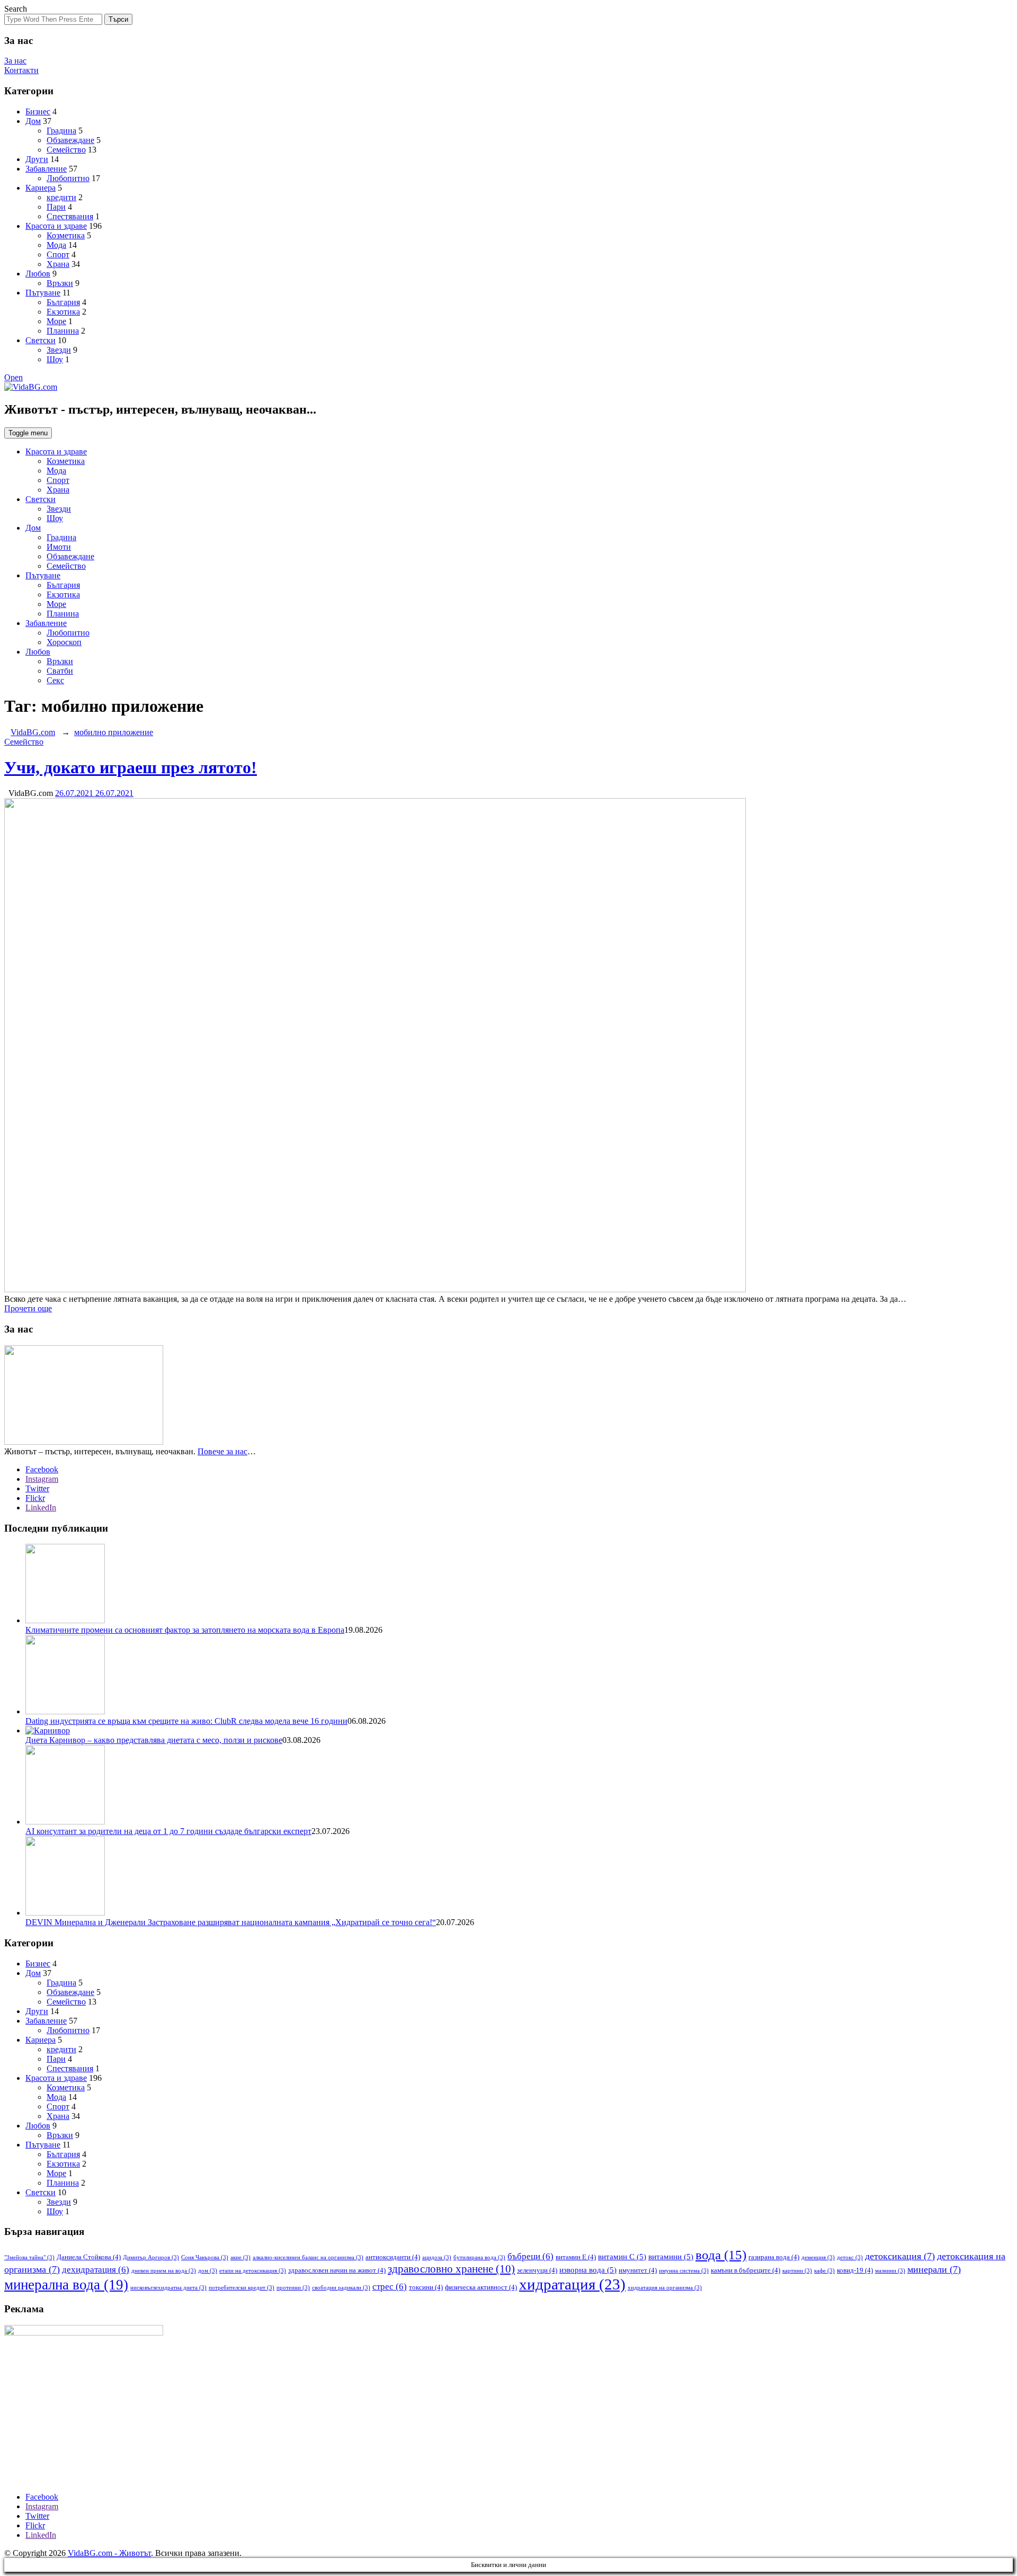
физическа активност (481, 2287)
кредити (61, 197)
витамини (671, 2257)
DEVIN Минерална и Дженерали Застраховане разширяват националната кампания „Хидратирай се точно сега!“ (231, 1922)
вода (721, 2255)
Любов (38, 274)
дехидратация (96, 2270)
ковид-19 (855, 2270)
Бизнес (38, 111)
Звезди (59, 350)
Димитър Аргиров (151, 2257)
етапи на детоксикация (253, 2271)
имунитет (638, 2270)
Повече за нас (222, 1451)
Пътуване (43, 293)
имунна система (684, 2271)
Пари (56, 207)
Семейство (66, 150)
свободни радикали (341, 2288)
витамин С (622, 2257)
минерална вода (66, 2285)
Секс (55, 680)
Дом (33, 121)
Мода (56, 245)
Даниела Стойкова (89, 2257)
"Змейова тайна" (29, 2257)
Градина (61, 131)
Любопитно (68, 178)
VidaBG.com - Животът (109, 2553)
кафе (824, 2271)
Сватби (60, 671)
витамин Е (576, 2257)
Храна (58, 264)
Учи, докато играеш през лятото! (131, 767)
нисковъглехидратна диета (168, 2288)
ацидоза (437, 2257)
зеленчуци (537, 2270)
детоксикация (900, 2256)
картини (797, 2271)
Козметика (66, 235)
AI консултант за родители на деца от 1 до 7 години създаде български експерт (168, 1831)
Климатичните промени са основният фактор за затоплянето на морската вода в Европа (185, 1630)
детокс (850, 2257)
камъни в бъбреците (746, 2270)
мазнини (890, 2271)
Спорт (58, 254)
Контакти (21, 70)
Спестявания (70, 216)
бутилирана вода (479, 2257)
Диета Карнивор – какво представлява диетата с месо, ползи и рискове (154, 1740)
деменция (818, 2257)
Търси (118, 19)
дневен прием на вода (164, 2271)
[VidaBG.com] (31, 387)
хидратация (572, 2284)
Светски (41, 340)
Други (37, 159)
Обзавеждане (70, 140)
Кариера (41, 188)
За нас (15, 61)
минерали (934, 2269)
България (63, 302)
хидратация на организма (665, 2288)
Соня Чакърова (205, 2257)
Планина (63, 331)
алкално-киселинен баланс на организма (308, 2257)
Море (56, 321)
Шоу (55, 359)
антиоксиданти (393, 2257)
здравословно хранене (451, 2269)
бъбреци (530, 2256)
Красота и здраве (56, 226)
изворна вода (588, 2270)
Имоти (59, 547)
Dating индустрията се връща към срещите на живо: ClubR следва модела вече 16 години (186, 1721)
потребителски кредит (242, 2288)
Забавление (46, 169)
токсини (426, 2287)
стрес (390, 2287)
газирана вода (774, 2257)
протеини (293, 2288)
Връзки (60, 283)
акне (240, 2257)
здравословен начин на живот (337, 2270)
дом (208, 2271)
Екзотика (63, 312)
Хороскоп (64, 642)
